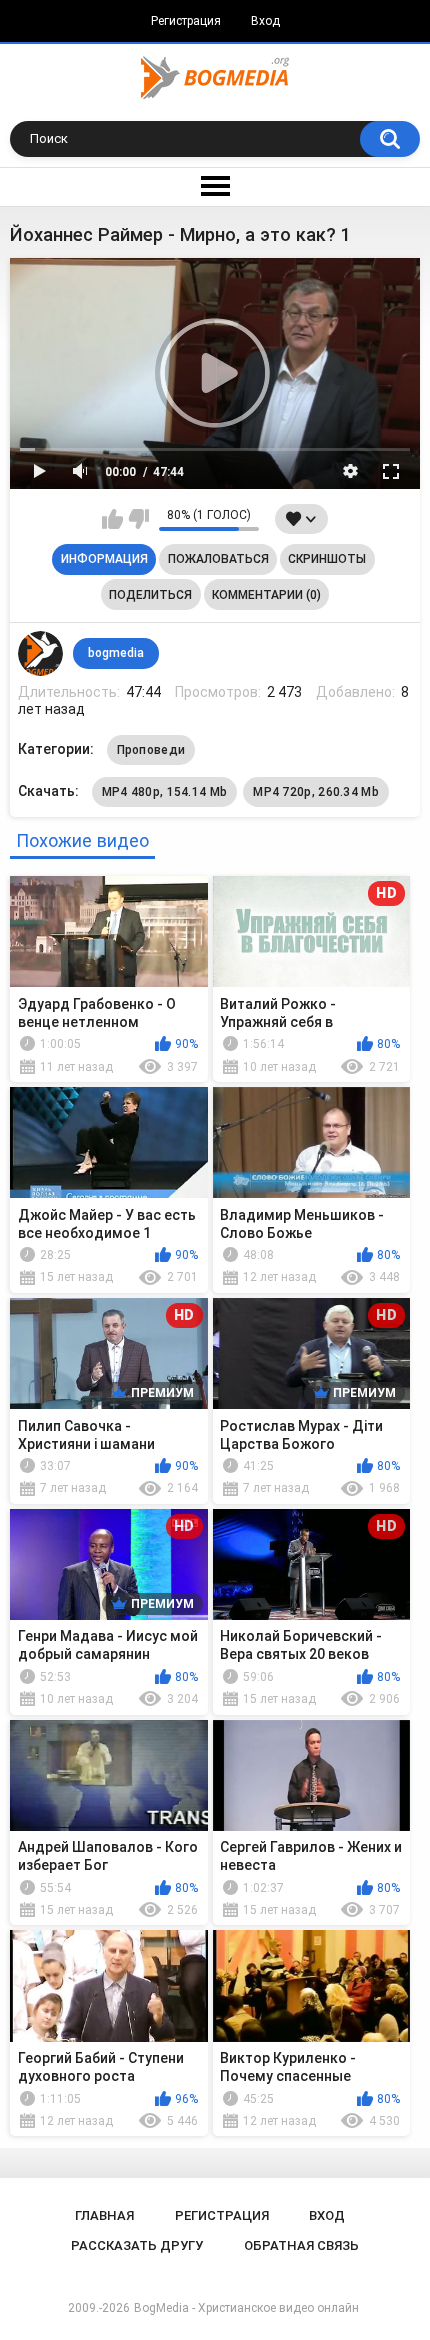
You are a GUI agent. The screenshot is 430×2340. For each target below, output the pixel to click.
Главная (104, 2215)
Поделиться (150, 595)
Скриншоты (327, 559)
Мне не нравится (138, 519)
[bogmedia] (41, 654)
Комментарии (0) (266, 595)
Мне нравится (112, 519)
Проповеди (151, 750)
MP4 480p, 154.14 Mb (165, 792)
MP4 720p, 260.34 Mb (316, 792)
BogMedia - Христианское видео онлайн (246, 2308)
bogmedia (116, 653)
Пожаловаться (218, 559)
